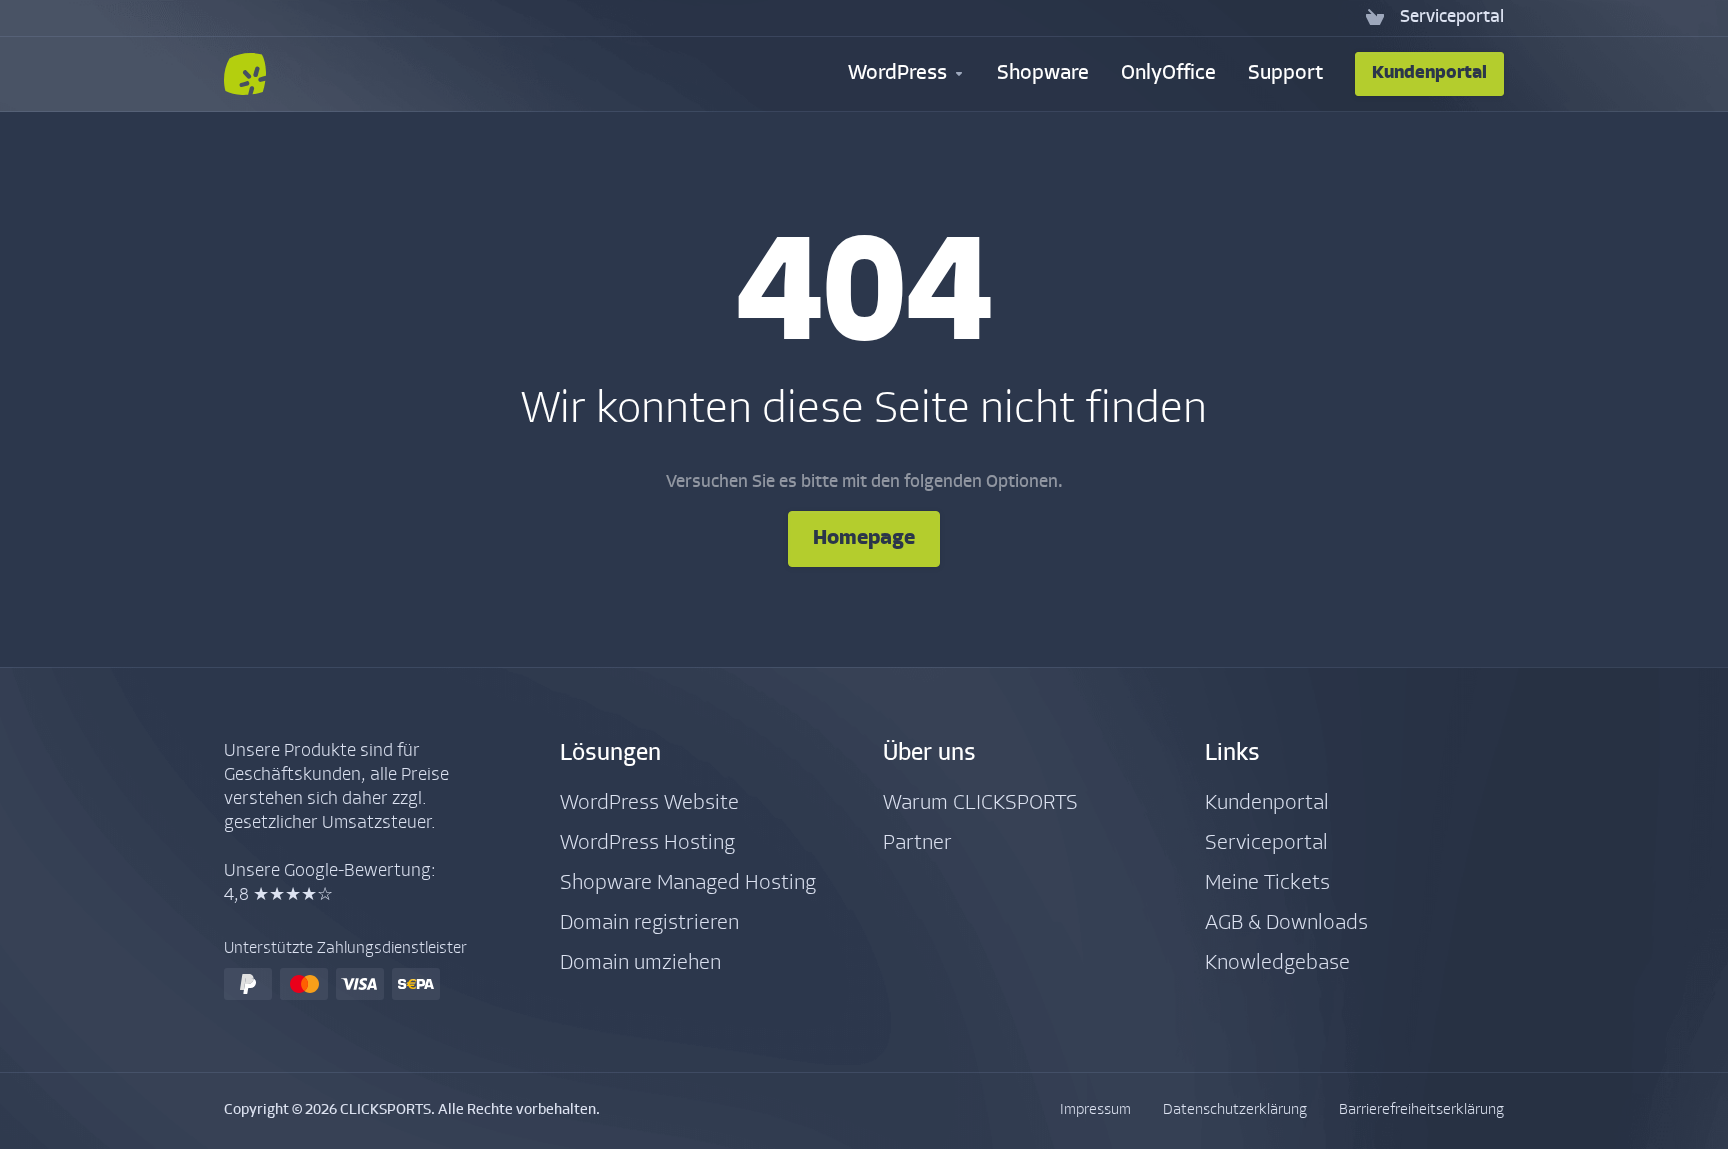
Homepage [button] (864, 538)
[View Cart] (1375, 18)
